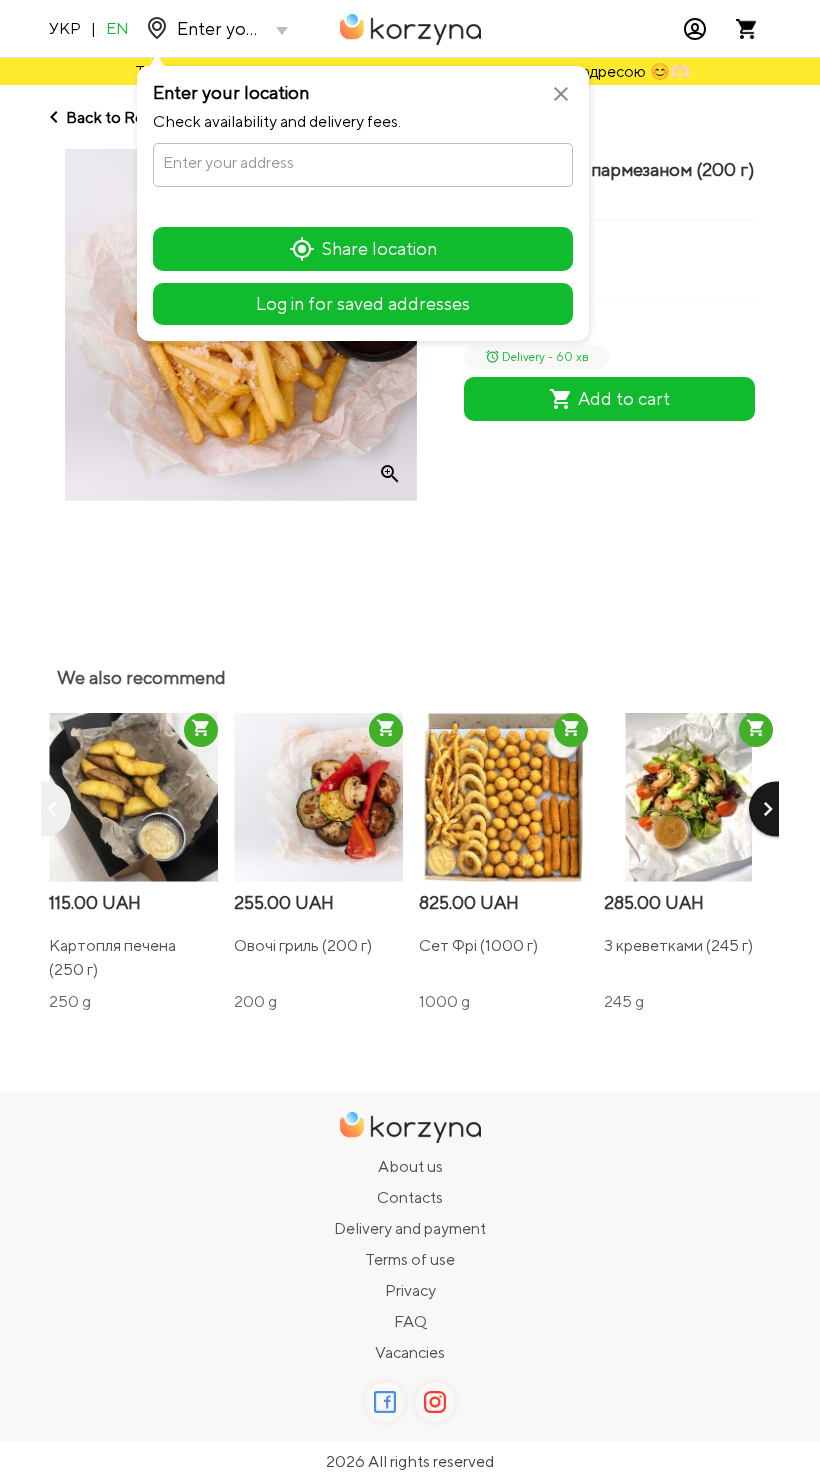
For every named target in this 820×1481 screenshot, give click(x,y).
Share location (379, 248)
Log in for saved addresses (363, 303)
